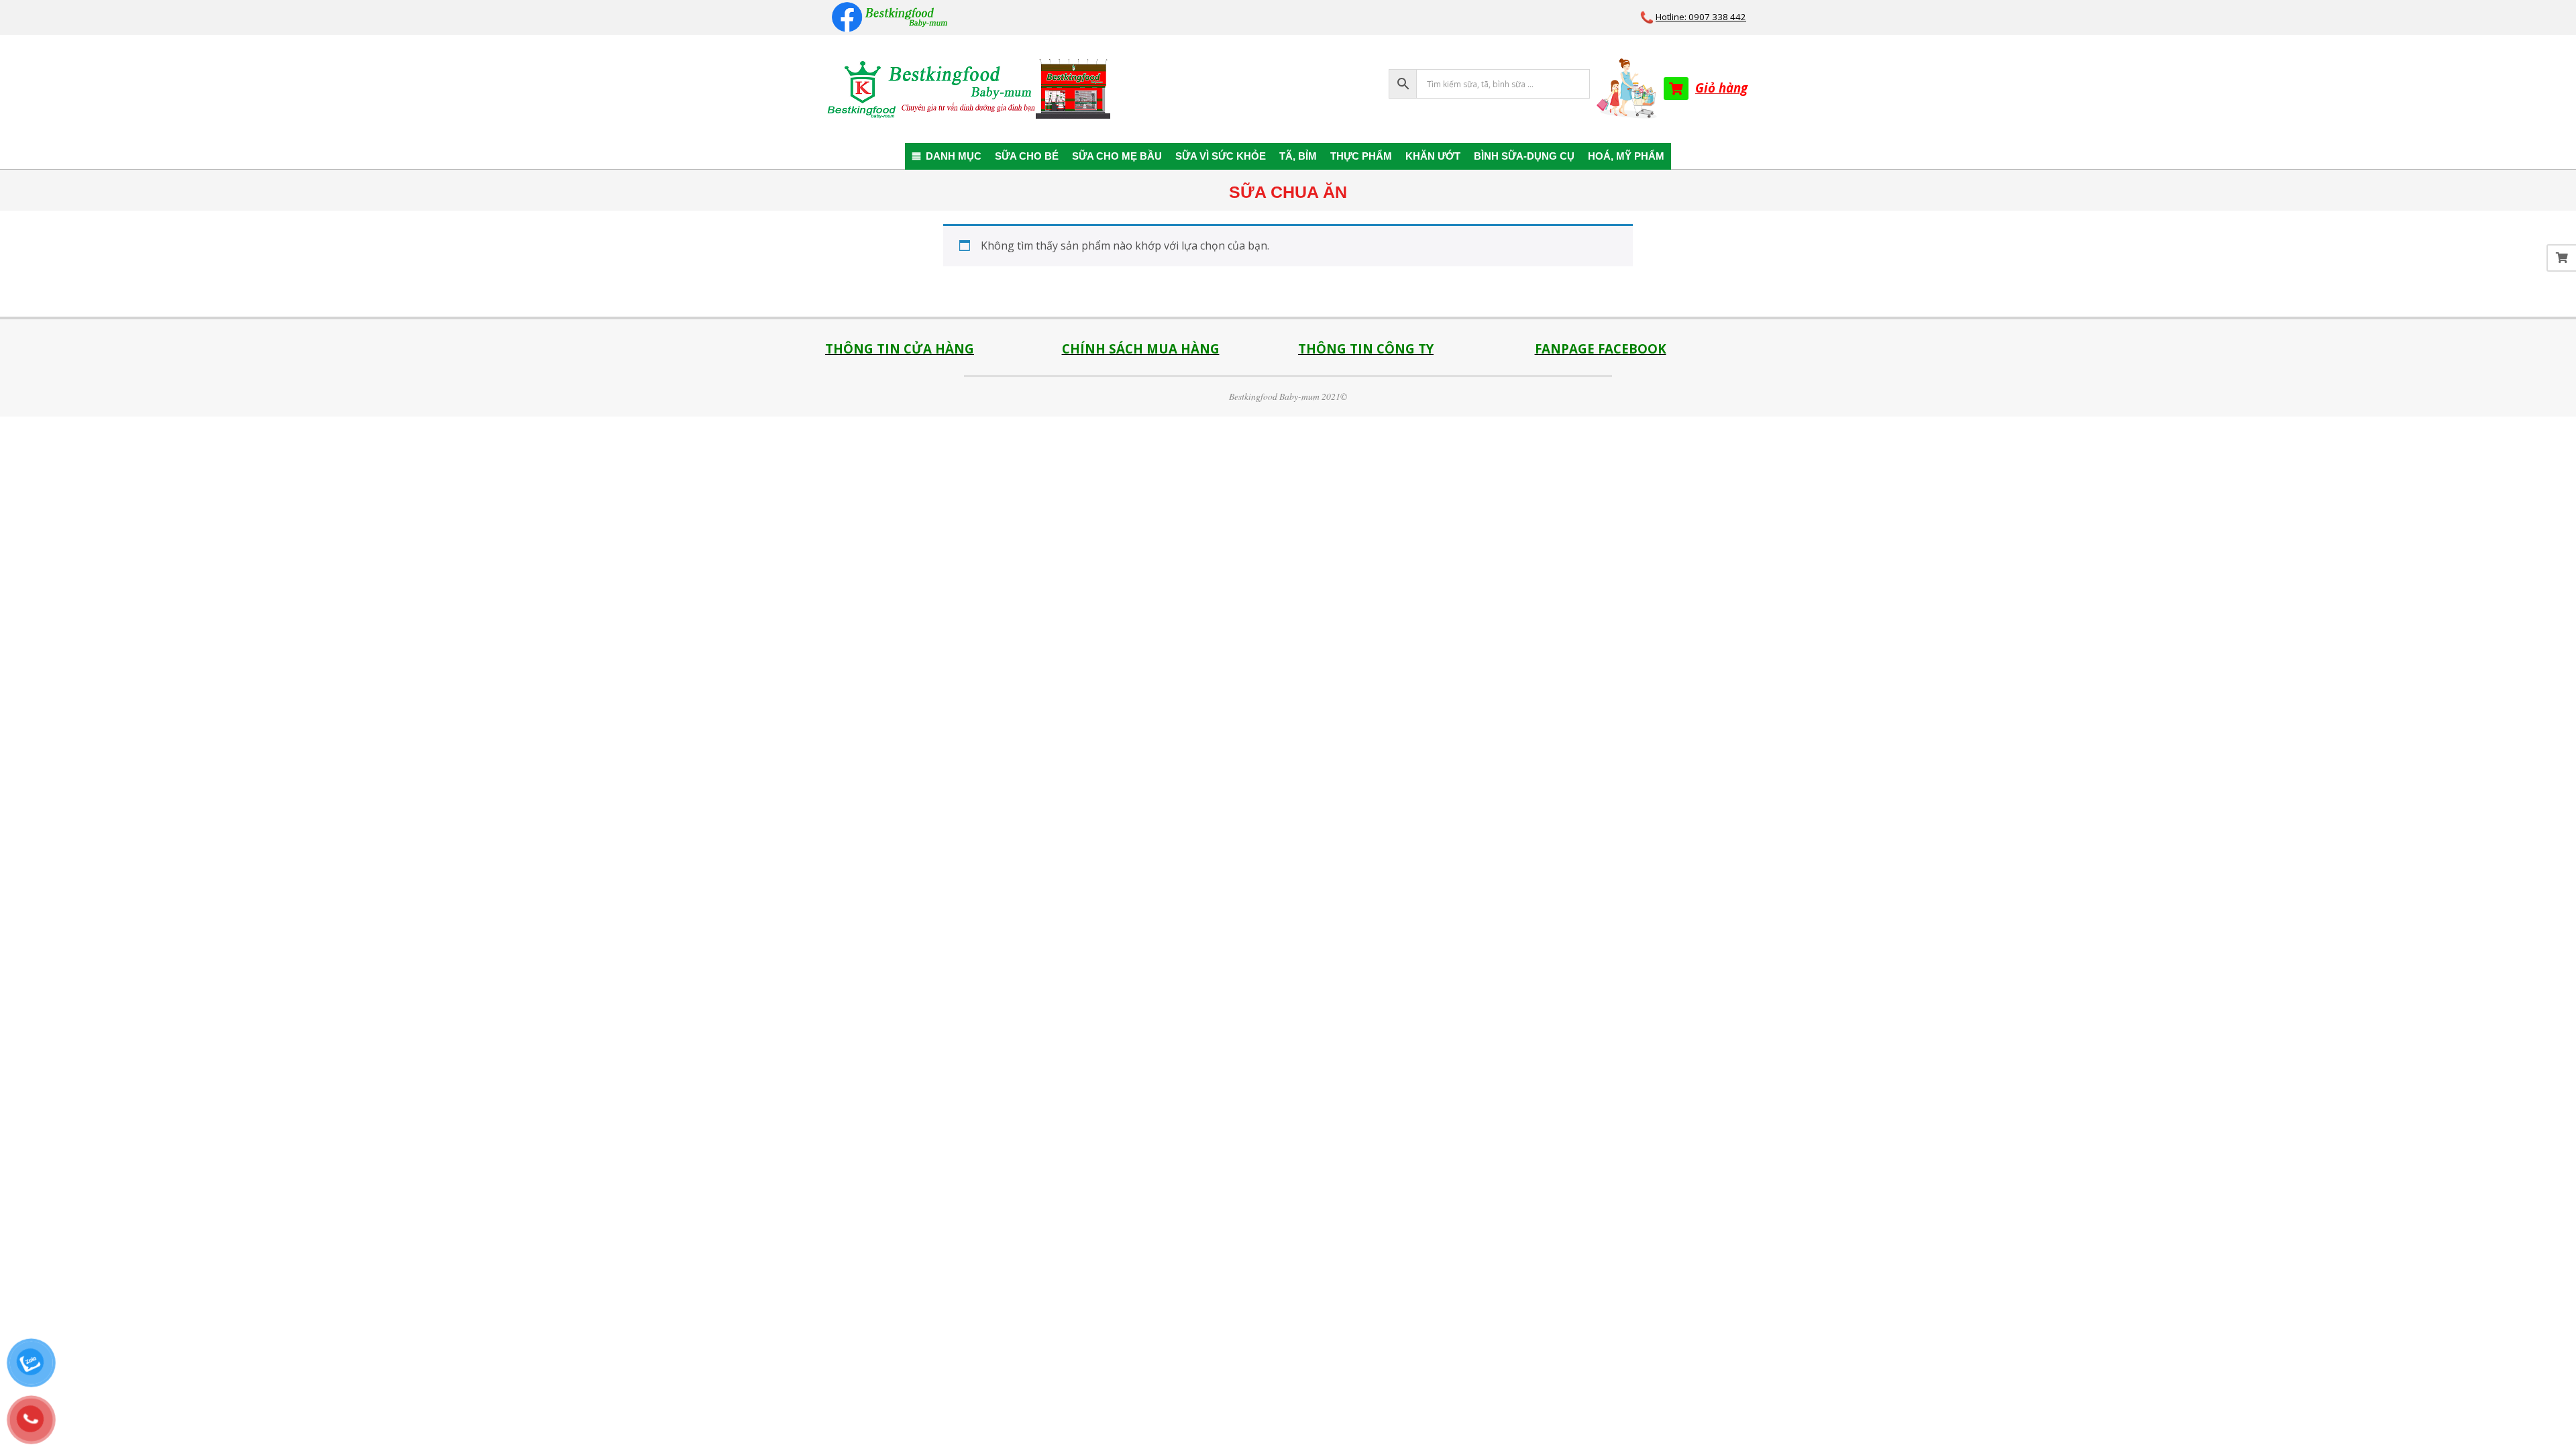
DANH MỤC (954, 156)
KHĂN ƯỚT (1433, 156)
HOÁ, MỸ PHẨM (1626, 156)
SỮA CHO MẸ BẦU (1117, 156)
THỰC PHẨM (1361, 156)
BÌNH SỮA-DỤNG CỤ (1524, 156)
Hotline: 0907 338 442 (1701, 17)
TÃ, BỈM (1298, 156)
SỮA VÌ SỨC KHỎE (1221, 156)
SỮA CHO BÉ (1027, 156)
